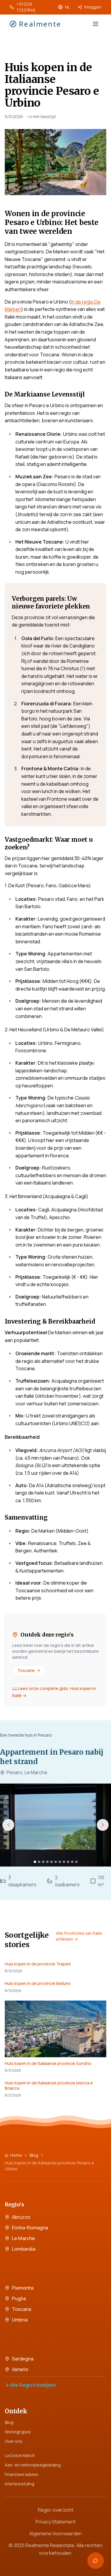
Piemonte (23, 2288)
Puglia (19, 2298)
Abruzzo (21, 2217)
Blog (34, 2155)
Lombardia (24, 2249)
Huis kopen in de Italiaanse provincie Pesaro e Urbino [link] (49, 2166)
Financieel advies (21, 2474)
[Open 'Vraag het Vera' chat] (96, 2561)
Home (16, 2155)
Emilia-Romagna (30, 2228)
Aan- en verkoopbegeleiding (33, 2465)
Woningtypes (18, 2432)
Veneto (20, 2369)
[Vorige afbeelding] (8, 1825)
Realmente (40, 24)
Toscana (21, 2309)
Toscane (26, 1670)
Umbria (20, 2320)
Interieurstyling (20, 2484)
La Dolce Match (20, 2455)
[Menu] (96, 24)
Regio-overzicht (56, 2510)
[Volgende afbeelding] (103, 1825)
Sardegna (23, 2359)
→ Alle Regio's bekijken (30, 2385)
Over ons (13, 2441)
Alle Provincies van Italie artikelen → (79, 1936)
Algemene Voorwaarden (55, 2533)
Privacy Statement (55, 2522)
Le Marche (23, 2238)
